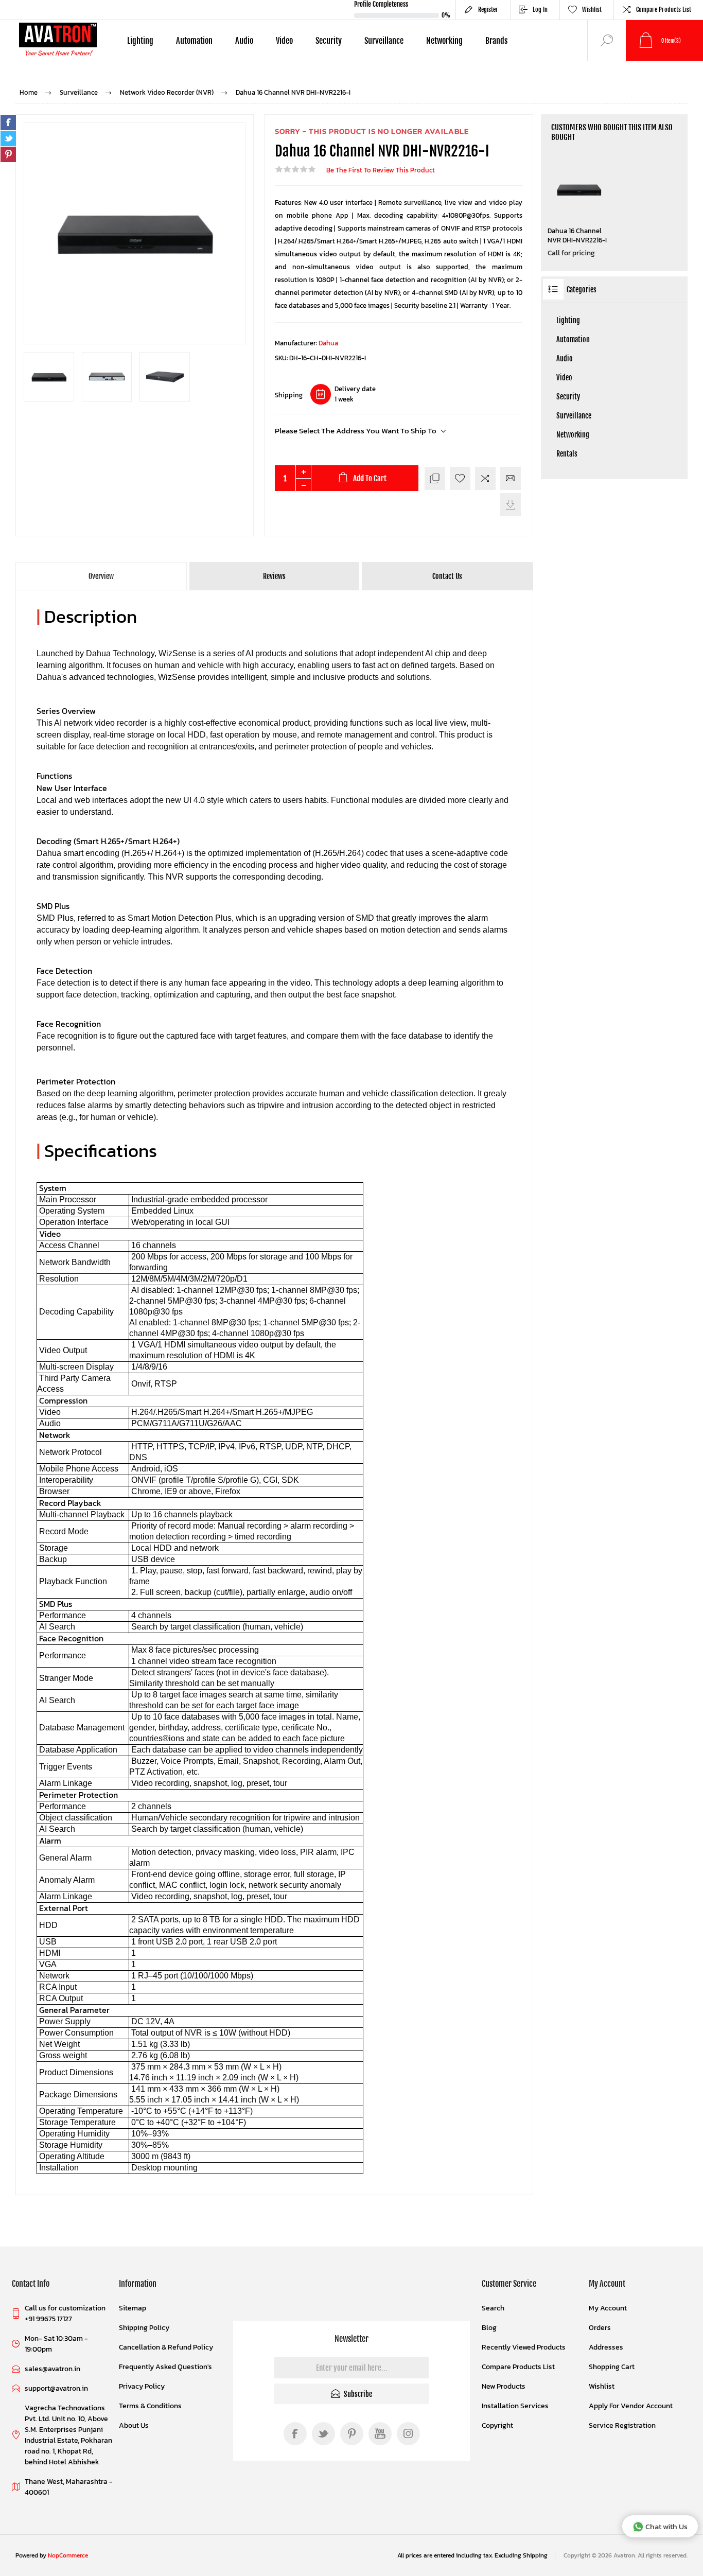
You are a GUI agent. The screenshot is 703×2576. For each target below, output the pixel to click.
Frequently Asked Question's (165, 2367)
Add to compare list (485, 478)
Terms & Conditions (150, 2406)
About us (134, 2425)
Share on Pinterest (8, 154)
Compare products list (664, 10)
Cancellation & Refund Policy (166, 2347)
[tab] (102, 576)
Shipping (289, 395)
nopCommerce (68, 2555)
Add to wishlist (460, 478)
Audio (565, 358)
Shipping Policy (144, 2328)
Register (488, 10)
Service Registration (622, 2425)
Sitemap (133, 2308)
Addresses (606, 2347)
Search (493, 2308)
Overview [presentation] (101, 576)
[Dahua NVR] (579, 190)
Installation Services (515, 2406)
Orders (600, 2328)
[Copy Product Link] (435, 478)
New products (504, 2386)
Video (564, 378)
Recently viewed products (524, 2347)
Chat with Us (666, 2526)
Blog (489, 2328)
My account (608, 2308)
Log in (540, 10)
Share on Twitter (8, 138)
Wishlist (602, 2386)
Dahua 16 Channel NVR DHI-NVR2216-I (577, 236)
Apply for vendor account (631, 2406)
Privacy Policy (142, 2386)
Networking (573, 435)
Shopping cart (612, 2367)
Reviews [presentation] (274, 576)
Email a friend (511, 478)
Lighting (568, 320)
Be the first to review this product (381, 170)
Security (568, 397)
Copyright (497, 2425)
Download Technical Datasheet (511, 505)
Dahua (328, 343)
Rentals (567, 454)
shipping (535, 2555)
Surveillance (574, 416)
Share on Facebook (8, 122)
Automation (573, 339)
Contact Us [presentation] (447, 576)
